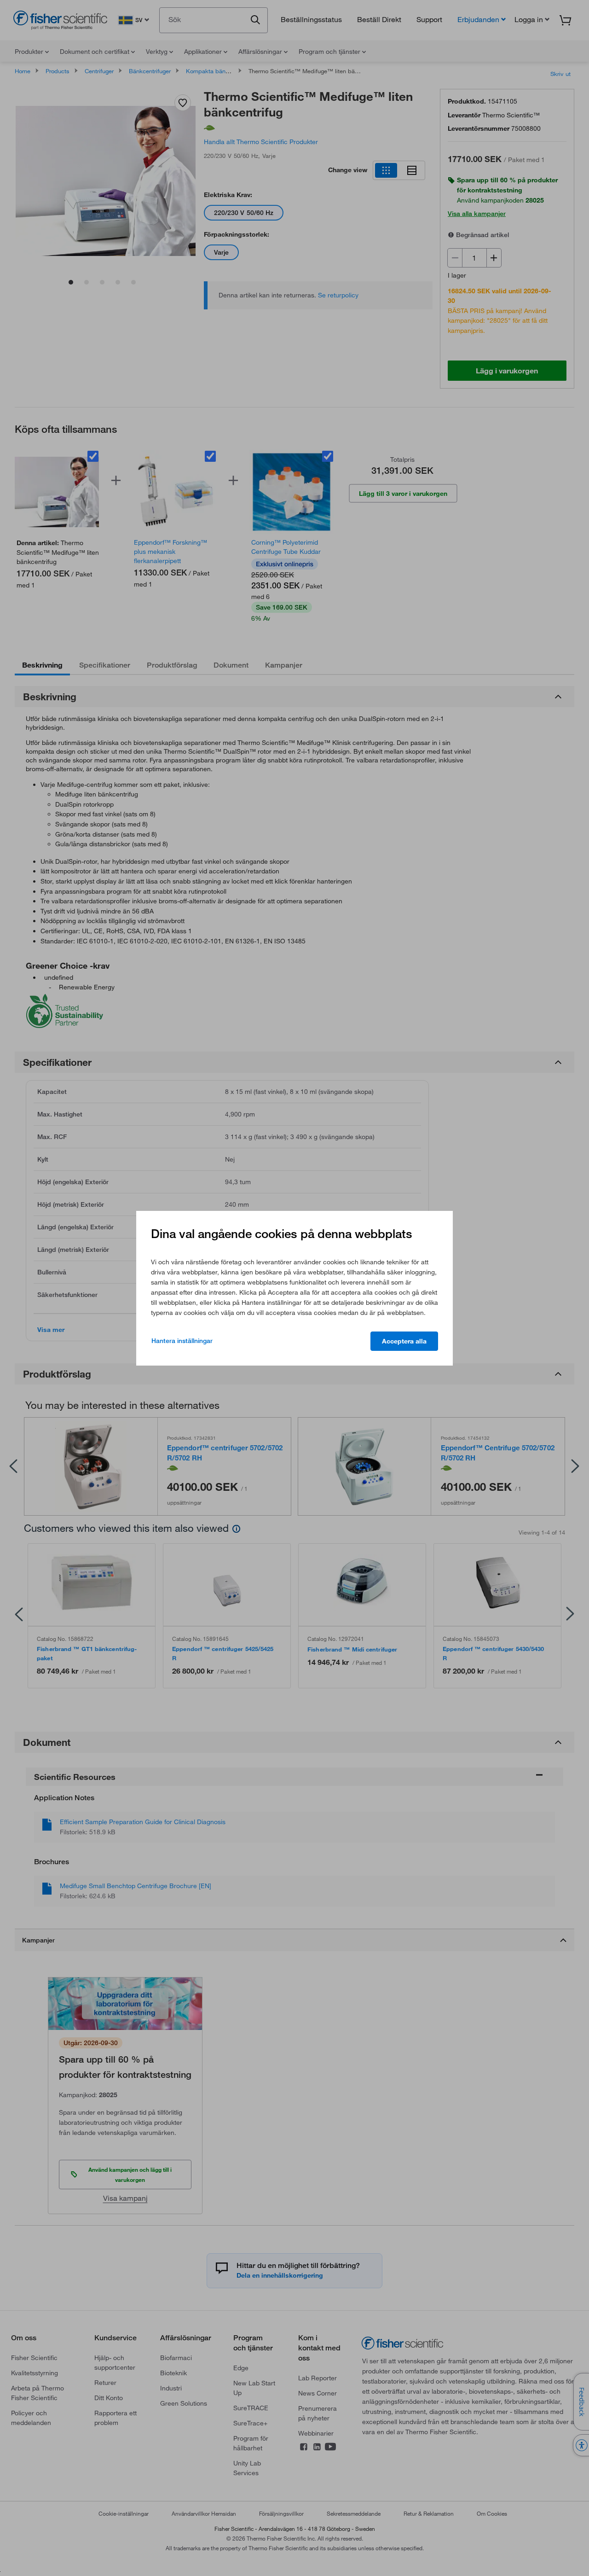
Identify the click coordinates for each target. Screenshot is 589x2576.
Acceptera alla (404, 1341)
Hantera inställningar (182, 1341)
